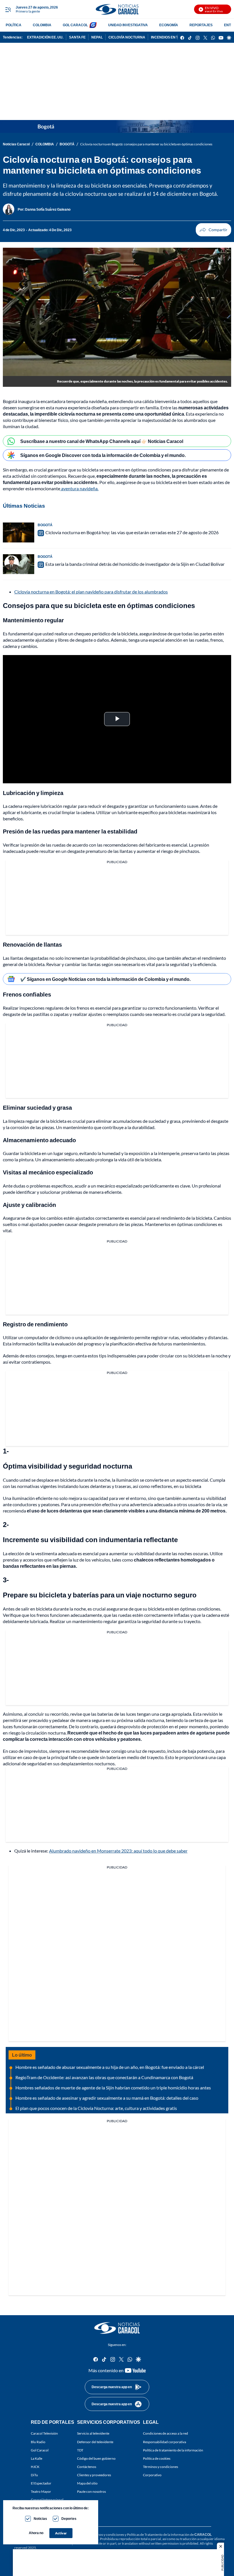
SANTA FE (77, 37)
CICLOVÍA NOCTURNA (127, 37)
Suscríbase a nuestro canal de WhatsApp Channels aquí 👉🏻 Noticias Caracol (102, 441)
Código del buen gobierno (96, 2458)
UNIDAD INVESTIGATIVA (128, 25)
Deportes (69, 2519)
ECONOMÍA (169, 25)
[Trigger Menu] (8, 9)
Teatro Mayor (41, 2491)
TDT (80, 2450)
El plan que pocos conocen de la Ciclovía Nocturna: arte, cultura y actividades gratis (96, 2108)
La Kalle (37, 2458)
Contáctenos (87, 2466)
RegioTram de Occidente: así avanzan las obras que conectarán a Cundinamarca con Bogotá (104, 2077)
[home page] (117, 9)
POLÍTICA (14, 25)
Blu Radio (38, 2442)
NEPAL (97, 37)
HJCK (35, 2466)
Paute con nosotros (91, 2491)
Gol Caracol (40, 2450)
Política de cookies (157, 2458)
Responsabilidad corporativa (165, 2442)
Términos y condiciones (161, 2466)
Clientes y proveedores (94, 2475)
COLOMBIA (42, 25)
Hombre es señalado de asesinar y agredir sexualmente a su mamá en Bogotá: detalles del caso (107, 2098)
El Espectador (41, 2483)
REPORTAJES (201, 25)
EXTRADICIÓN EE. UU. (45, 37)
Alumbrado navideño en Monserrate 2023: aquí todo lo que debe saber (118, 1851)
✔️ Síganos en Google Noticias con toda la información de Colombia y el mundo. (105, 979)
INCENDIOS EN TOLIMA (170, 37)
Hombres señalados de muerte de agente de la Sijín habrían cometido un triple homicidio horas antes (113, 2088)
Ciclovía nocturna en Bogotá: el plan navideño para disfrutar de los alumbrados (91, 592)
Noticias (40, 2519)
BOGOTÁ (67, 144)
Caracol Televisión (44, 2433)
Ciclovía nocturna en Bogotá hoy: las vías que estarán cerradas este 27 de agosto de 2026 (132, 532)
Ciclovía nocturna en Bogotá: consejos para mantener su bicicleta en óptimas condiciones (146, 144)
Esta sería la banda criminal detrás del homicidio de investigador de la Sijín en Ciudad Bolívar (135, 564)
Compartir (213, 230)
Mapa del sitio (87, 2483)
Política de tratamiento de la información (173, 2450)
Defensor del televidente (95, 2442)
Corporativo (152, 2475)
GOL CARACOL (75, 25)
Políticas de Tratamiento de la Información (158, 2534)
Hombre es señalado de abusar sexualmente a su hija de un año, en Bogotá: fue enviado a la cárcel (110, 2067)
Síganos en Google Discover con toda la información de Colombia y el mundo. (103, 455)
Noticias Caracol (16, 144)
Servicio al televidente (93, 2433)
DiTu (34, 2475)
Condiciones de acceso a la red (166, 2433)
